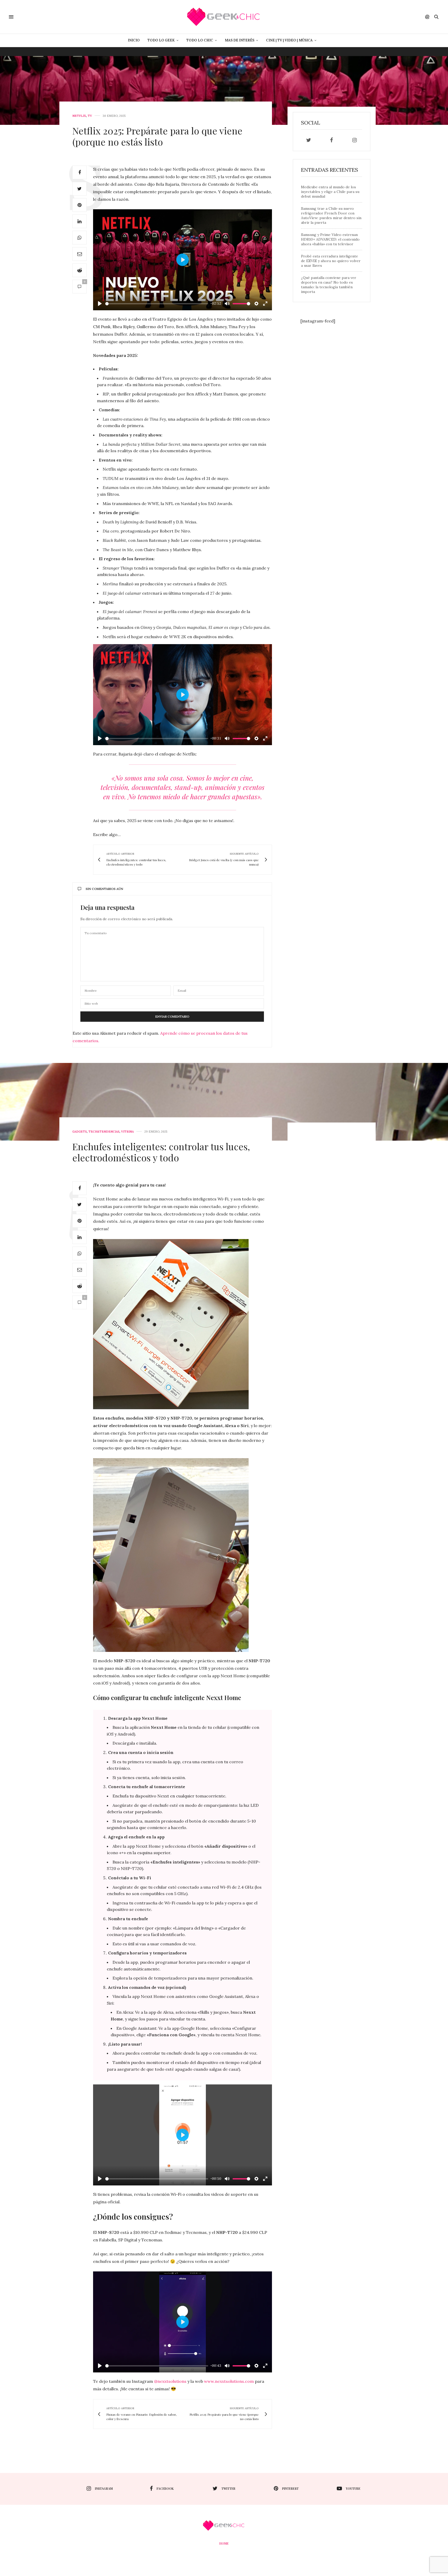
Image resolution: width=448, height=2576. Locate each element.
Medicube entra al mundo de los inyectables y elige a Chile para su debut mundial (330, 192)
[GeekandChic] (224, 17)
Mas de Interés (240, 40)
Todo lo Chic (200, 40)
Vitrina (127, 1132)
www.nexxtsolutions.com (229, 2381)
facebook (165, 2488)
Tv (90, 116)
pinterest (290, 2488)
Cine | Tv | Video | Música (289, 40)
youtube (353, 2488)
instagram (104, 2488)
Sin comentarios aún (104, 889)
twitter (228, 2488)
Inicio (134, 40)
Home (224, 2543)
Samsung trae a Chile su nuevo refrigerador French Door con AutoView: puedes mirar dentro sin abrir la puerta (331, 215)
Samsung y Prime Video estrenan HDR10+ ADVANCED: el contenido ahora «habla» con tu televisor (330, 239)
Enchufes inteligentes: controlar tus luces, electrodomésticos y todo (161, 1152)
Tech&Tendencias (104, 1132)
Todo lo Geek (161, 40)
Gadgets (80, 1132)
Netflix (79, 116)
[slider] (157, 304)
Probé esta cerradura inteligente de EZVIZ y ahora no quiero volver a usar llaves (331, 261)
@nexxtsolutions (170, 2381)
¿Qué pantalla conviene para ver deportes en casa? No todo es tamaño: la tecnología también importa (329, 285)
